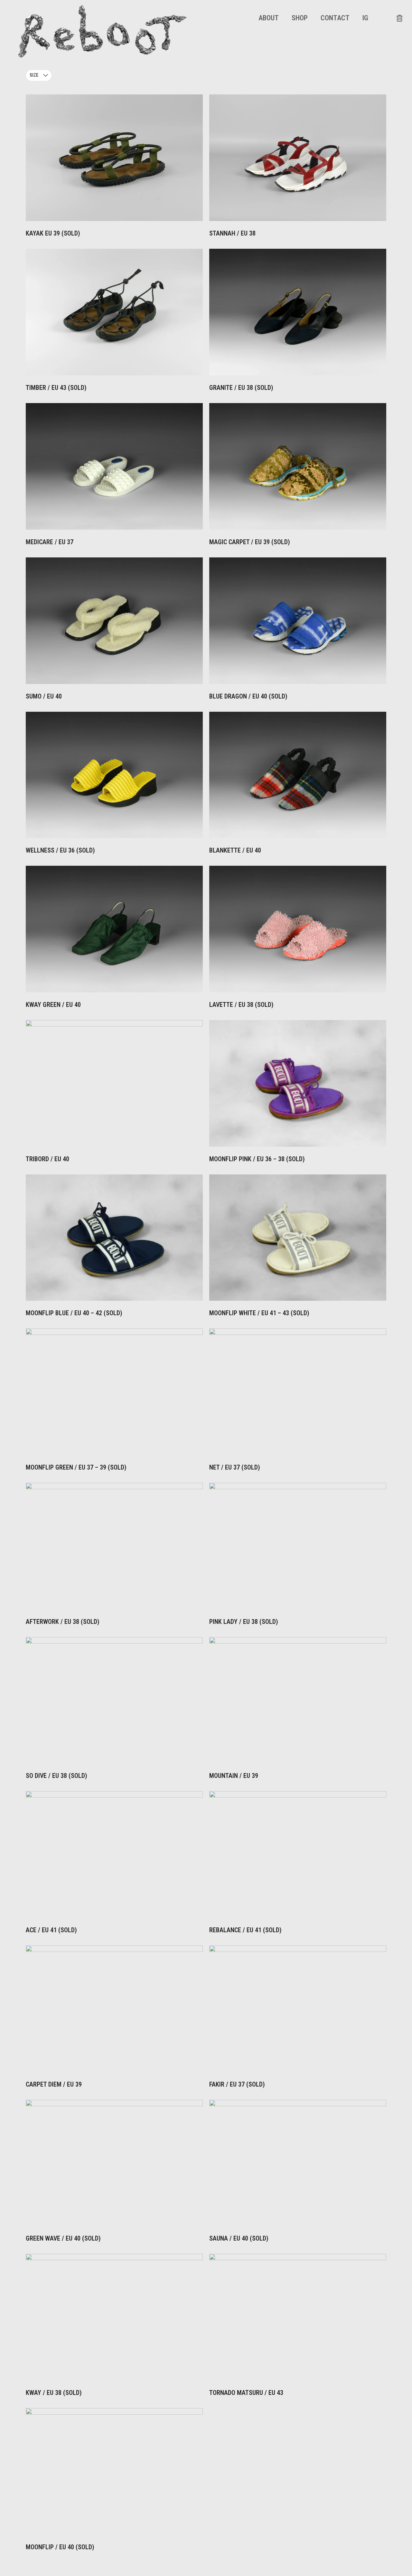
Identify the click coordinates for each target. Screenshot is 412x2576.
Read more (27, 246)
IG (365, 18)
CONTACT (335, 18)
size (34, 75)
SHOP (300, 18)
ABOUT (269, 18)
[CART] (399, 18)
